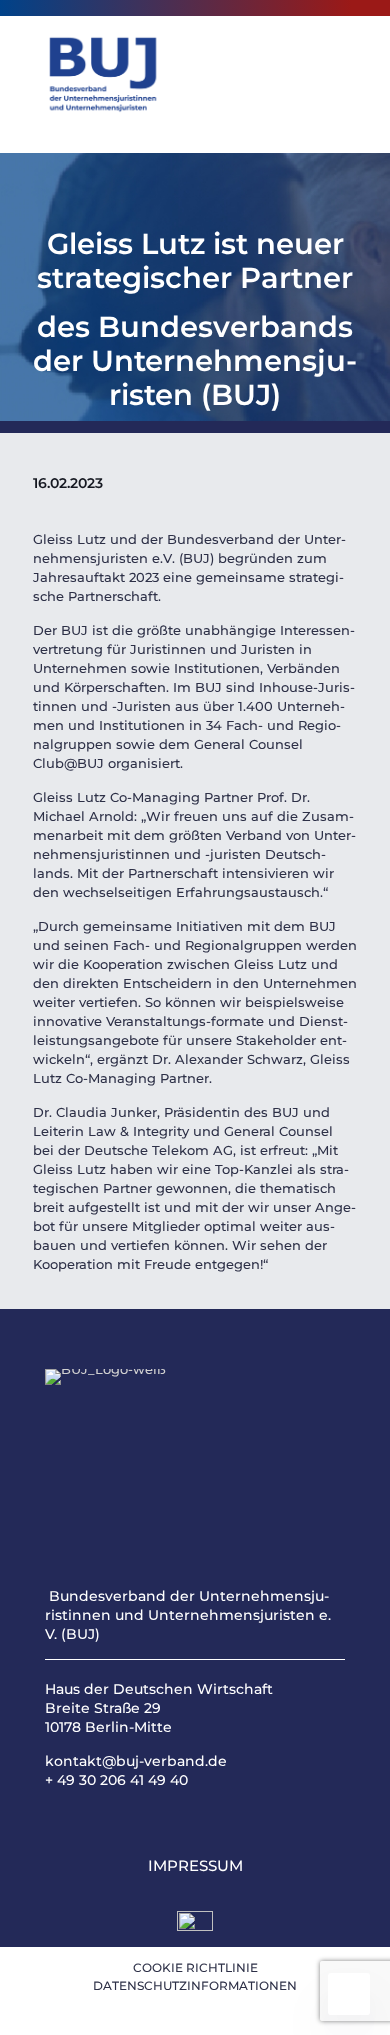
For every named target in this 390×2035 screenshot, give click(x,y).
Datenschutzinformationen (195, 1985)
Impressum (195, 1865)
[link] (195, 1929)
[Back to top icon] (349, 1994)
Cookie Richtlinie (195, 1967)
